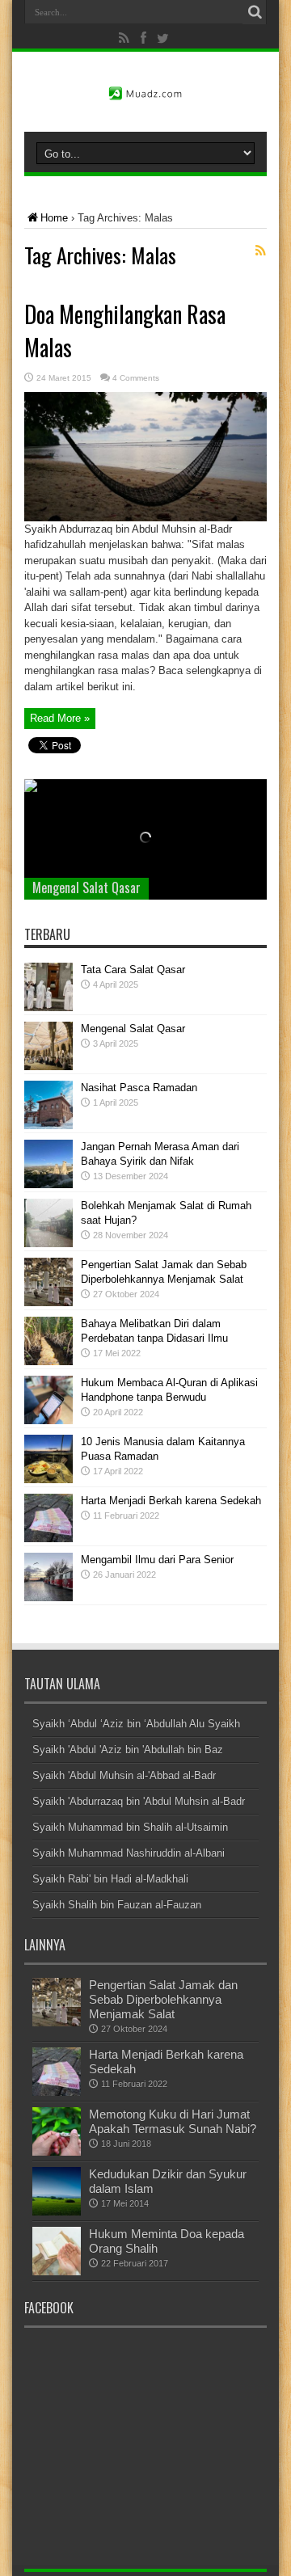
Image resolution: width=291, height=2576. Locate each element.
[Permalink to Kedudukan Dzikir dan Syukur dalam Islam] (57, 2212)
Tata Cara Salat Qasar (133, 970)
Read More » (60, 718)
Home (54, 218)
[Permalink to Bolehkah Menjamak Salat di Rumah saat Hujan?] (48, 1244)
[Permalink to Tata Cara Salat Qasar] (48, 1008)
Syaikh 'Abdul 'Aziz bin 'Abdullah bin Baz (128, 1750)
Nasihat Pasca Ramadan (139, 1088)
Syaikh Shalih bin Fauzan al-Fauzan (117, 1905)
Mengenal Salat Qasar (86, 887)
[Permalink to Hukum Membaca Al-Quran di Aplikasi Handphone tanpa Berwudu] (48, 1421)
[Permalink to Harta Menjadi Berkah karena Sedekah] (48, 1539)
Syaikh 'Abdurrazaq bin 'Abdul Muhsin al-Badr (139, 1801)
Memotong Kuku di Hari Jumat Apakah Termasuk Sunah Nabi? (173, 2121)
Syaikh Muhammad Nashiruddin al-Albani (129, 1853)
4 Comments (136, 378)
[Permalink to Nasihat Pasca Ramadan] (48, 1126)
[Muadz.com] (145, 91)
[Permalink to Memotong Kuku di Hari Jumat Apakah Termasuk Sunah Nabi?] (57, 2152)
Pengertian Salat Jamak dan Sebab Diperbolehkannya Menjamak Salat (163, 1999)
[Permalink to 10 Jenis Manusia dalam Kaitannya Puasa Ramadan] (48, 1480)
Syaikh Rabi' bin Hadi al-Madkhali (110, 1879)
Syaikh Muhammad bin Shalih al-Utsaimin (130, 1827)
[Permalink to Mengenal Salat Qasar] (48, 1067)
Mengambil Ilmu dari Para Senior (157, 1560)
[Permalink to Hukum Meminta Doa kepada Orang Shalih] (57, 2272)
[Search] (255, 12)
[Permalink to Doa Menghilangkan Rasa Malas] (145, 518)
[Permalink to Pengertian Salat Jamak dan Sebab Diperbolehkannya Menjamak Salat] (48, 1303)
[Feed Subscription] (260, 251)
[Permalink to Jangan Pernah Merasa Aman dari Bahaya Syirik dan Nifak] (48, 1185)
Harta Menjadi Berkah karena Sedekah (171, 1501)
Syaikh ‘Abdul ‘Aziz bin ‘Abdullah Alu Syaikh (136, 1724)
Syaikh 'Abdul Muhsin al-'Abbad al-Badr (124, 1775)
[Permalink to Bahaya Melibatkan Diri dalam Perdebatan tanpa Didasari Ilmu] (48, 1362)
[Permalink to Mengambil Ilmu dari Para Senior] (48, 1598)
